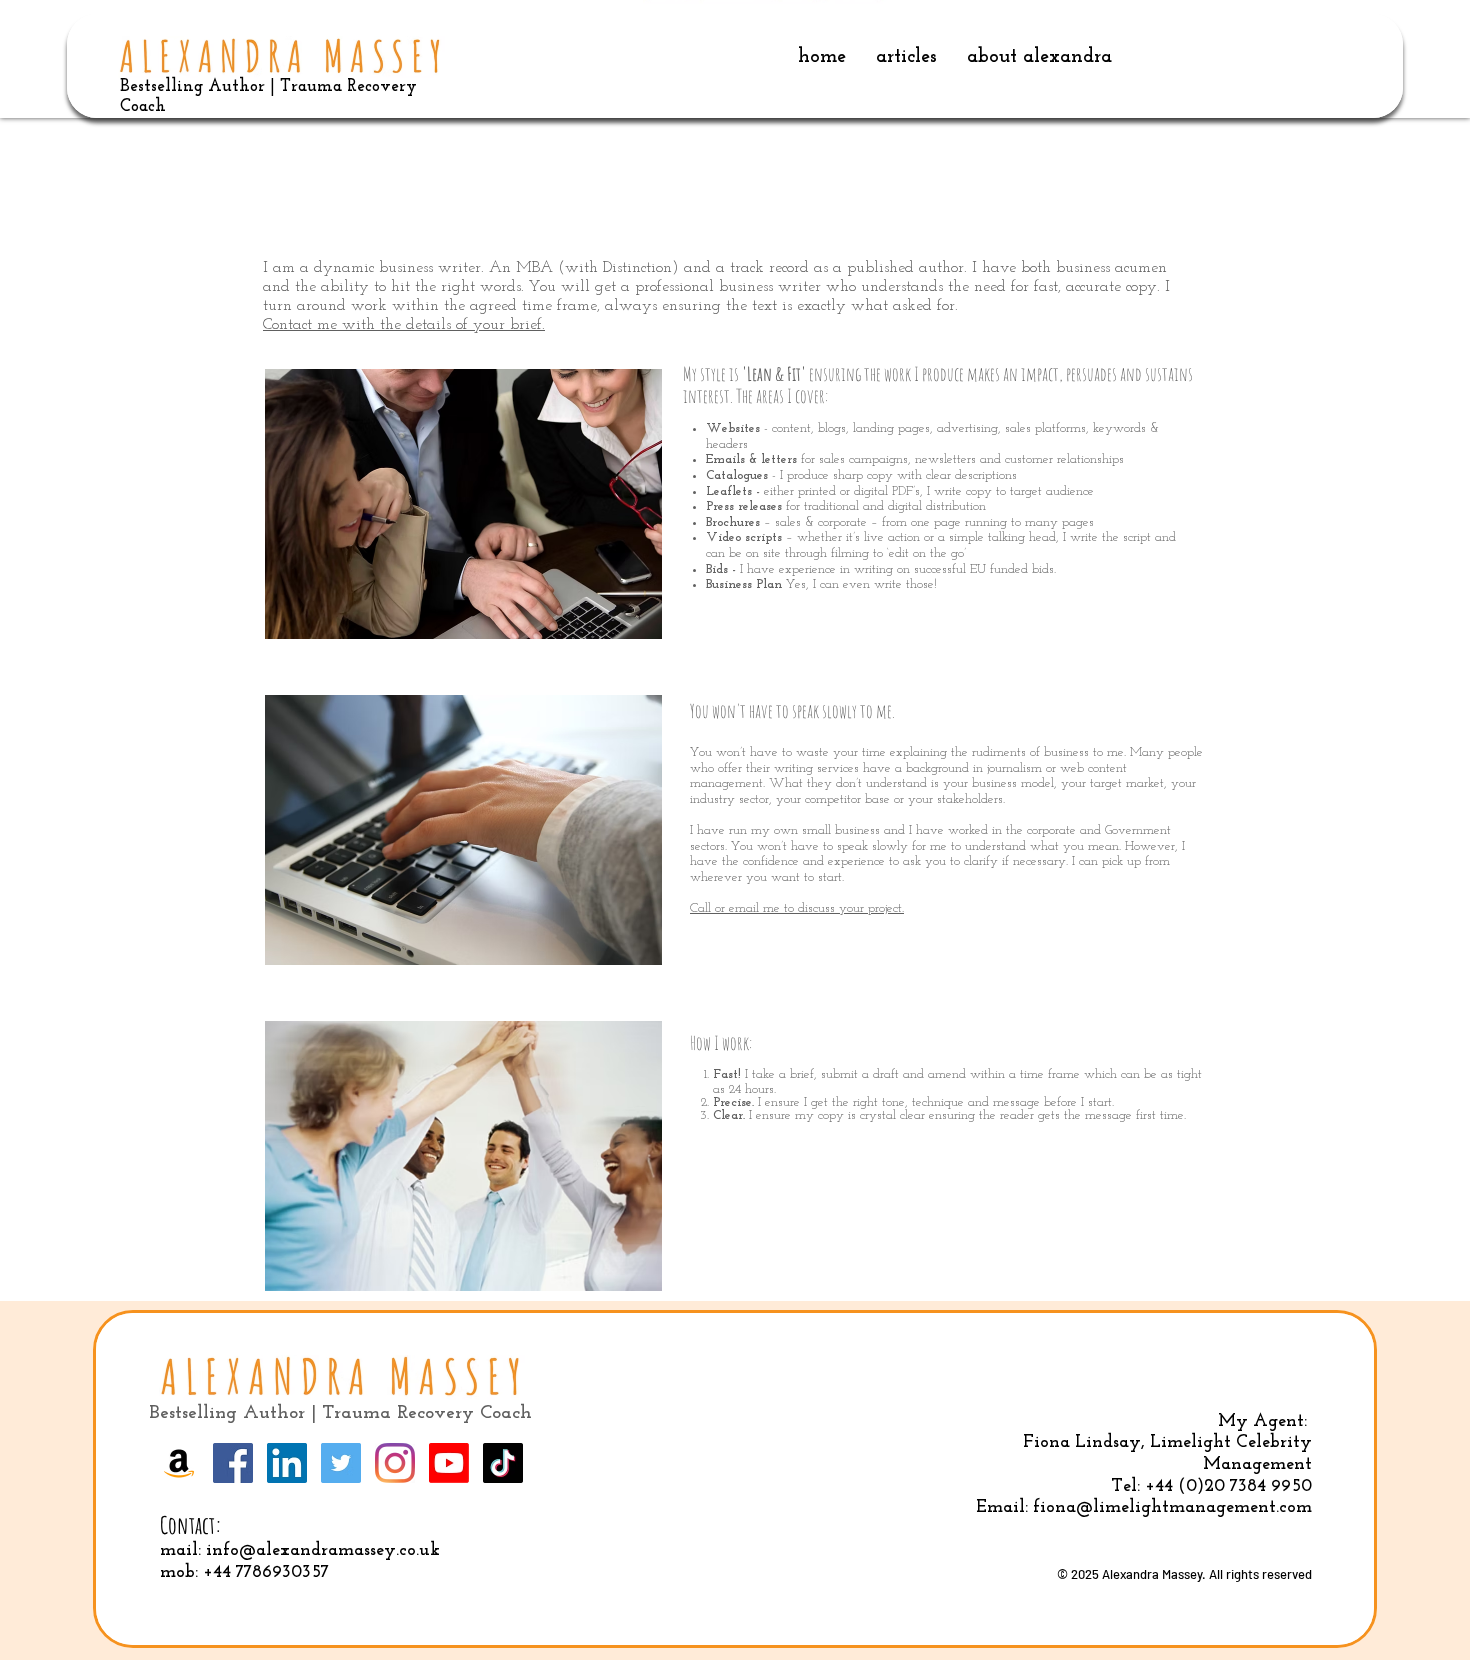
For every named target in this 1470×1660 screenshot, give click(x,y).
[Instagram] (395, 1463)
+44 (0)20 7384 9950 (1228, 1487)
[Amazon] (179, 1463)
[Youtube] (449, 1463)
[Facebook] (233, 1463)
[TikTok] (503, 1463)
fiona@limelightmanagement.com (1172, 1508)
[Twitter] (341, 1463)
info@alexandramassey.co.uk (323, 1551)
